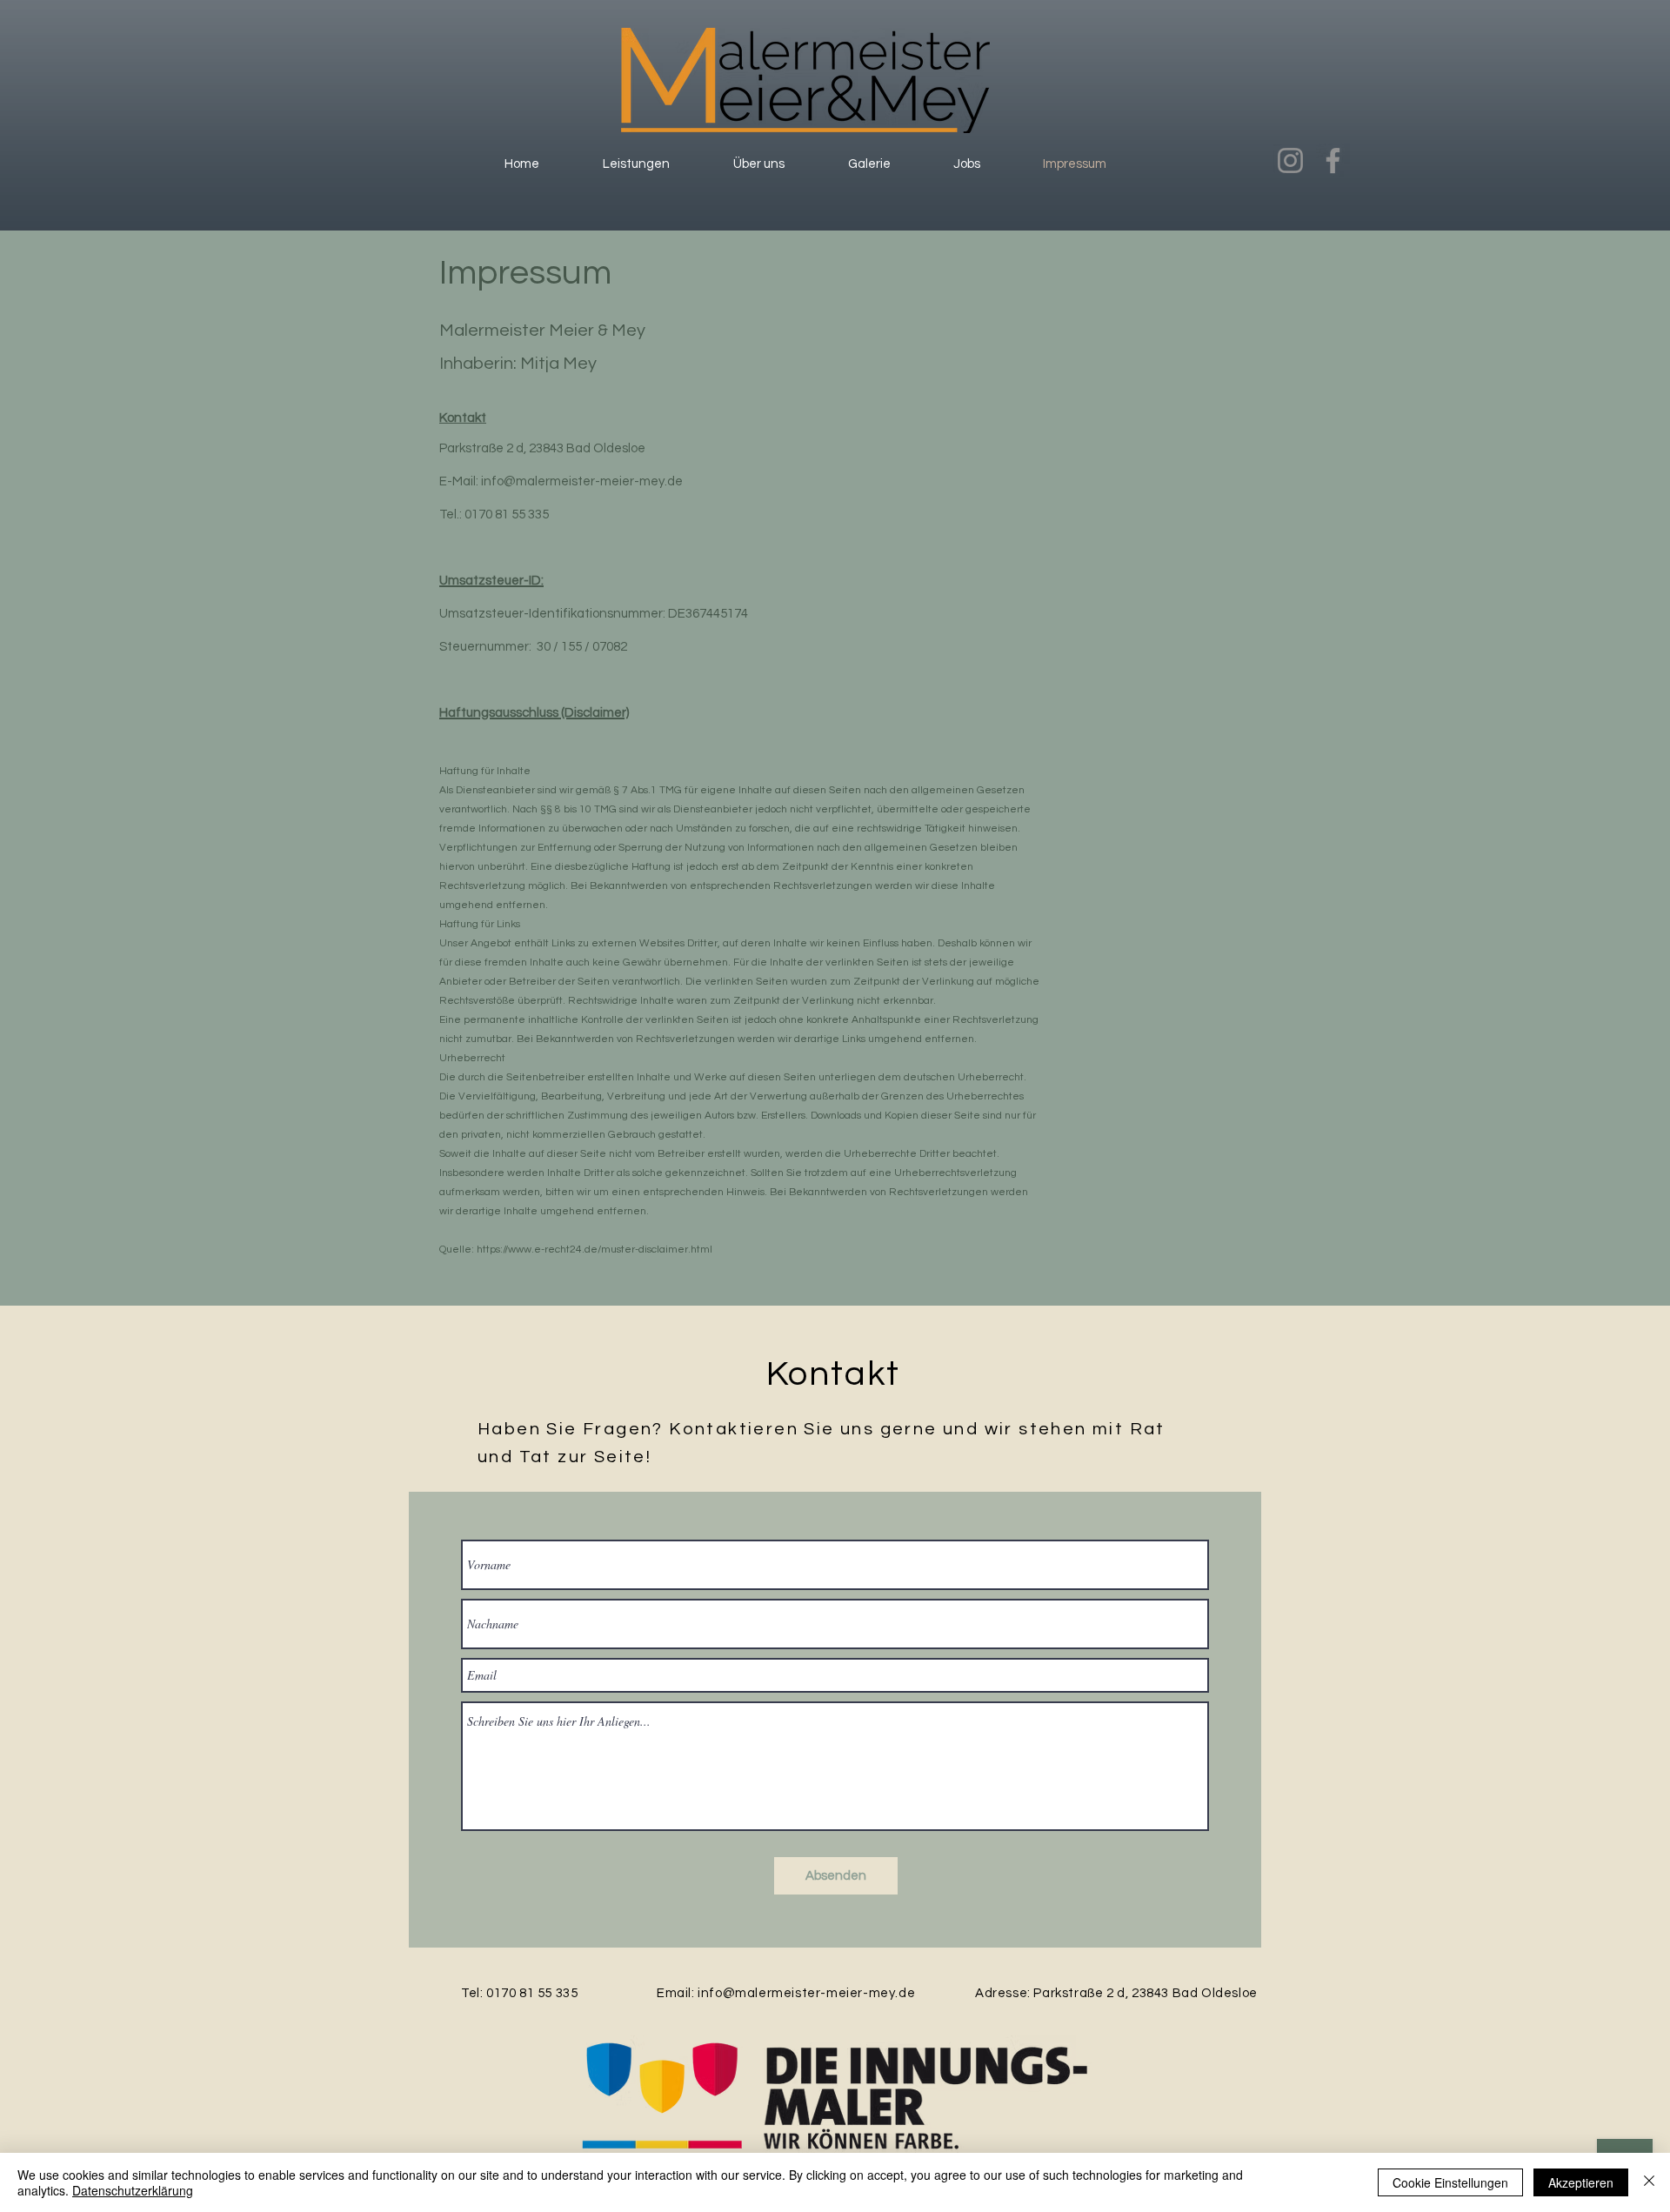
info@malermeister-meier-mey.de (582, 481)
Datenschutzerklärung (133, 2190)
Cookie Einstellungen (1450, 2182)
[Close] (1649, 2182)
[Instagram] (1290, 160)
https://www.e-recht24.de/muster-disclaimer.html (595, 1250)
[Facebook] (1333, 160)
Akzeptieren (1581, 2182)
